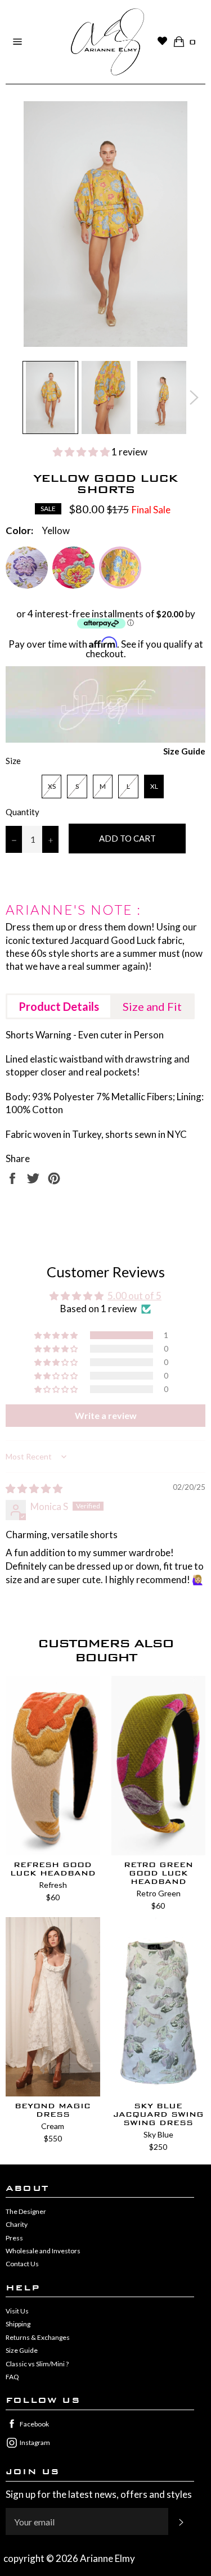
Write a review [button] (106, 1415)
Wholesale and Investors (43, 2251)
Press (14, 2238)
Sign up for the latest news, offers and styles (99, 2494)
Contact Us (22, 2264)
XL (154, 786)
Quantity (23, 812)
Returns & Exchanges (38, 2337)
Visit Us (17, 2311)
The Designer (26, 2211)
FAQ (12, 2377)
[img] (34, 1488)
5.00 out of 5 (134, 1296)
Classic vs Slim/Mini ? (37, 2364)
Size (13, 761)
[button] (82, 452)
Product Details (59, 1006)
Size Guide (184, 751)
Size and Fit (152, 1006)
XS (52, 786)
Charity (17, 2224)
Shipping (18, 2324)
